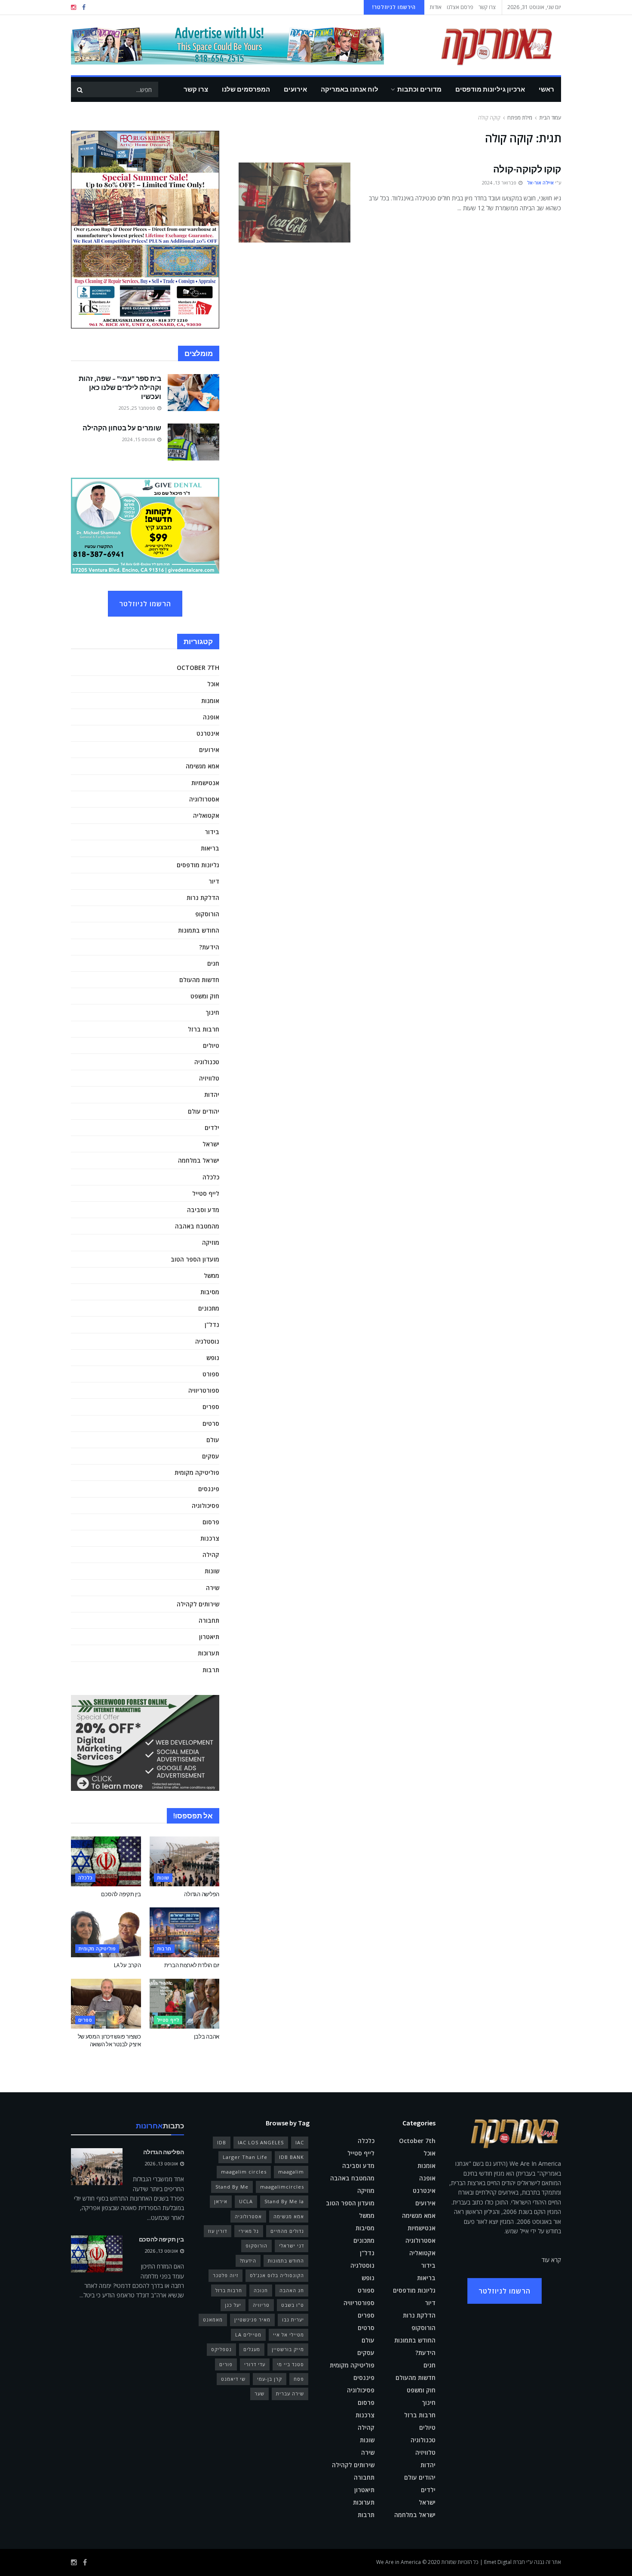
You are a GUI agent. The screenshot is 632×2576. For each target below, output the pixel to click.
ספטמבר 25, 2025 (138, 408)
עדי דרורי (255, 2364)
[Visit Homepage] (484, 45)
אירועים (295, 89)
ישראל (211, 1144)
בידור (212, 832)
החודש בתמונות (199, 930)
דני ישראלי (291, 2246)
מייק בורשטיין (288, 2349)
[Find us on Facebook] (84, 8)
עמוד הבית (550, 118)
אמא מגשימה (202, 766)
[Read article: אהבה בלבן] (185, 2004)
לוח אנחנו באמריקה (350, 89)
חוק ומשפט (205, 996)
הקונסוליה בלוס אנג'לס (277, 2275)
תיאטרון (209, 1637)
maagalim (291, 2172)
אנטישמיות (205, 783)
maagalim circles (244, 2172)
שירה (213, 1588)
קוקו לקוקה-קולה (527, 169)
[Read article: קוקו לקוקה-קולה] (295, 203)
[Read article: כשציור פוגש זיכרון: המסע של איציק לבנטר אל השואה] (106, 2004)
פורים (226, 2364)
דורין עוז (218, 2231)
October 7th (198, 668)
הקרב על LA (127, 1965)
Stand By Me (232, 2187)
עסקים (211, 1456)
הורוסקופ (207, 914)
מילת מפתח (520, 118)
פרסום (211, 1522)
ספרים (211, 1407)
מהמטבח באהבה (197, 1226)
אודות (436, 7)
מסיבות (210, 1292)
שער (259, 2393)
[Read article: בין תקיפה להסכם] (106, 1861)
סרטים (211, 1423)
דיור (214, 881)
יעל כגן (233, 2305)
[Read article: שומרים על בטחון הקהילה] (193, 442)
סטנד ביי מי (290, 2364)
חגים (213, 963)
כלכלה (211, 1177)
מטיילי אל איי (288, 2335)
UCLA (246, 2201)
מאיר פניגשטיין (252, 2320)
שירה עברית (290, 2393)
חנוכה (261, 2290)
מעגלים (252, 2349)
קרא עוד (551, 2260)
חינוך (212, 1012)
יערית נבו (293, 2320)
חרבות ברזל (204, 1029)
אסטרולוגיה (204, 799)
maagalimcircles (282, 2187)
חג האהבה (292, 2290)
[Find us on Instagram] (74, 8)
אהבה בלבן (207, 2037)
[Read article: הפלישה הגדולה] (185, 1861)
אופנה (211, 717)
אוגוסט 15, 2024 (139, 439)
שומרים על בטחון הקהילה (122, 428)
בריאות (210, 848)
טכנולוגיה (207, 1062)
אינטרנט (208, 733)
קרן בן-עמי (270, 2379)
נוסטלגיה (207, 1341)
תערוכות (209, 1653)
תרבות (211, 1670)
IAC (300, 2142)
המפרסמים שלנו (246, 89)
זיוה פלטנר (225, 2275)
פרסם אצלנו (460, 7)
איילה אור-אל (540, 183)
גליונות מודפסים (198, 865)
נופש (213, 1358)
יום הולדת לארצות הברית (192, 1965)
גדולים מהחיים (287, 2231)
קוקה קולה (489, 118)
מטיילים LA (248, 2335)
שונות (212, 1571)
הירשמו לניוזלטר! (394, 7)
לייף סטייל (206, 1193)
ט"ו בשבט (293, 2305)
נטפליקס (221, 2349)
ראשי (546, 89)
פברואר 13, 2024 (500, 183)
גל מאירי (249, 2231)
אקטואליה (206, 815)
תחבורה (209, 1620)
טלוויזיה (209, 1078)
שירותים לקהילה (198, 1604)
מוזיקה (211, 1242)
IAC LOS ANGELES (261, 2142)
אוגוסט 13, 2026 (162, 2163)
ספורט (211, 1374)
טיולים (211, 1045)
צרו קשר (487, 7)
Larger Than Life (245, 2157)
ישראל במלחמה (199, 1160)
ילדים (212, 1128)
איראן (221, 2201)
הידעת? (209, 947)
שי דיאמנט (233, 2379)
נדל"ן (212, 1325)
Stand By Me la (284, 2201)
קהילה (211, 1555)
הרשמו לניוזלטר (145, 604)
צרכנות (210, 1538)
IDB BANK (291, 2157)
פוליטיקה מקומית (197, 1472)
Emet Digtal (498, 2562)
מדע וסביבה (203, 1210)
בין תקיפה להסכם (121, 1894)
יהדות (212, 1095)
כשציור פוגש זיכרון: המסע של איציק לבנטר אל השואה (109, 2040)
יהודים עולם (204, 1111)
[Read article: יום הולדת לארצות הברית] (185, 1932)
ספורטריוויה (204, 1390)
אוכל (213, 684)
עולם (213, 1440)
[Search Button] (80, 89)
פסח (299, 2379)
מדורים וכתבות (419, 89)
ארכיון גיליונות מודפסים (490, 89)
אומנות (210, 701)
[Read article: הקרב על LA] (106, 1932)
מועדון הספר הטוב (195, 1259)
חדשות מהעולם (199, 980)
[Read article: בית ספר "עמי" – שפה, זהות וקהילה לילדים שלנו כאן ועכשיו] (193, 393)
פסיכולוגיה (206, 1506)
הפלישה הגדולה (202, 1894)
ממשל (212, 1276)
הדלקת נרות (203, 898)
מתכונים (209, 1308)
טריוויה (261, 2305)
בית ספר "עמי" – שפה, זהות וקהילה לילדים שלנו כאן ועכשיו (120, 387)
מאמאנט (213, 2320)
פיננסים (209, 1489)
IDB (222, 2142)
